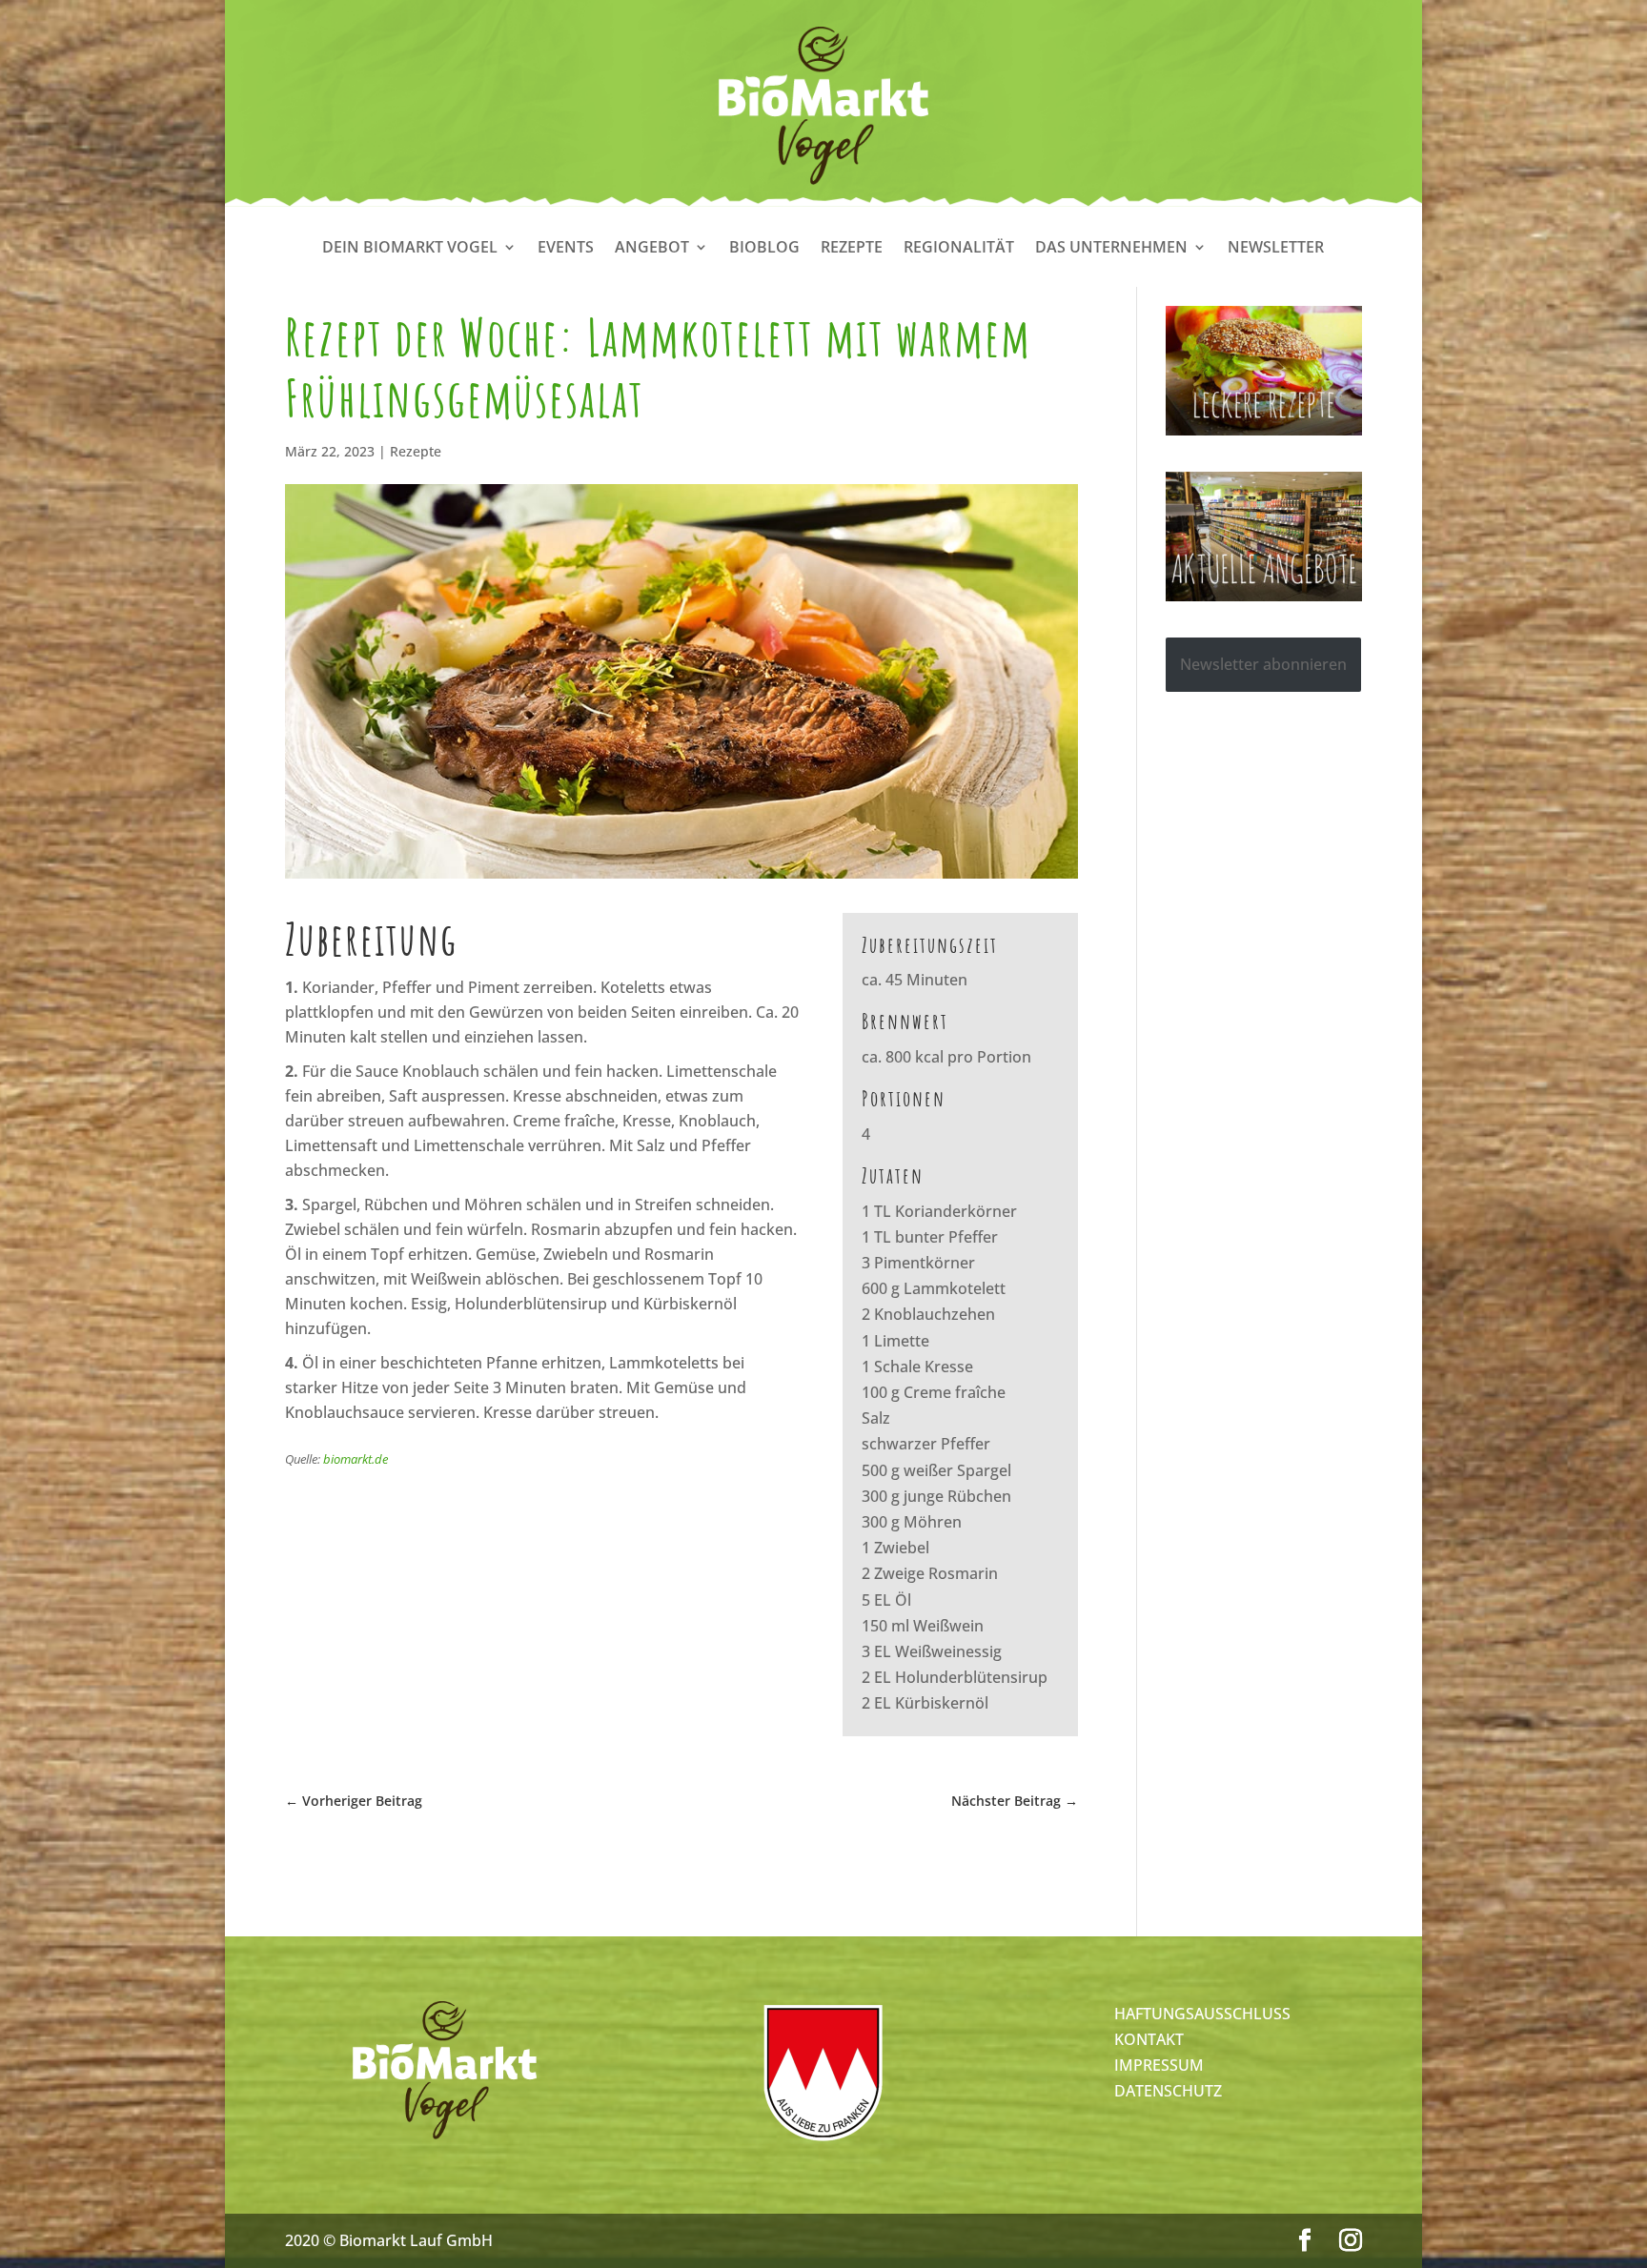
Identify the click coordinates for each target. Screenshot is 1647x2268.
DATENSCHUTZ (1168, 2091)
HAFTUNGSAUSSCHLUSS (1202, 2014)
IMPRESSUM (1159, 2065)
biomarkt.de (356, 1459)
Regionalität (959, 249)
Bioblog (764, 249)
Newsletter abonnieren (1263, 664)
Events (566, 249)
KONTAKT (1149, 2039)
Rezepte (852, 249)
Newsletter (1276, 249)
